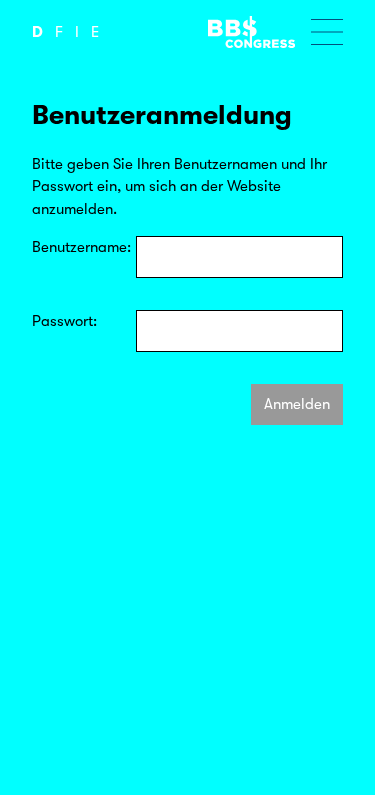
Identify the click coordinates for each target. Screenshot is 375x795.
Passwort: (64, 321)
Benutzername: (81, 247)
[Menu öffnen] (327, 32)
